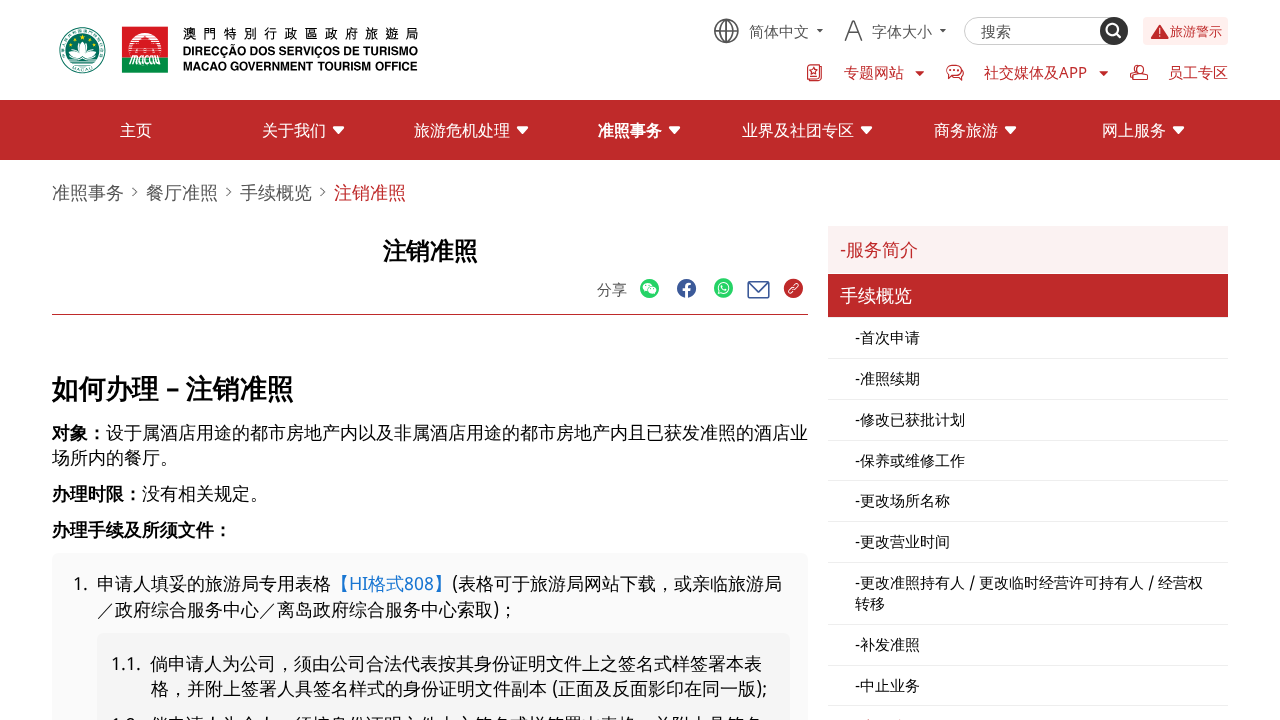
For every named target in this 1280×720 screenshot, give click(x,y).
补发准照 (890, 644)
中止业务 (890, 685)
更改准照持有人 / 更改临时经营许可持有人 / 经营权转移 (1029, 592)
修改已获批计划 (912, 419)
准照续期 (890, 378)
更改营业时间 (905, 541)
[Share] (649, 289)
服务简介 (882, 249)
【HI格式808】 (391, 583)
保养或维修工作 (912, 460)
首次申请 (890, 337)
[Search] (1114, 31)
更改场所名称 (905, 500)
